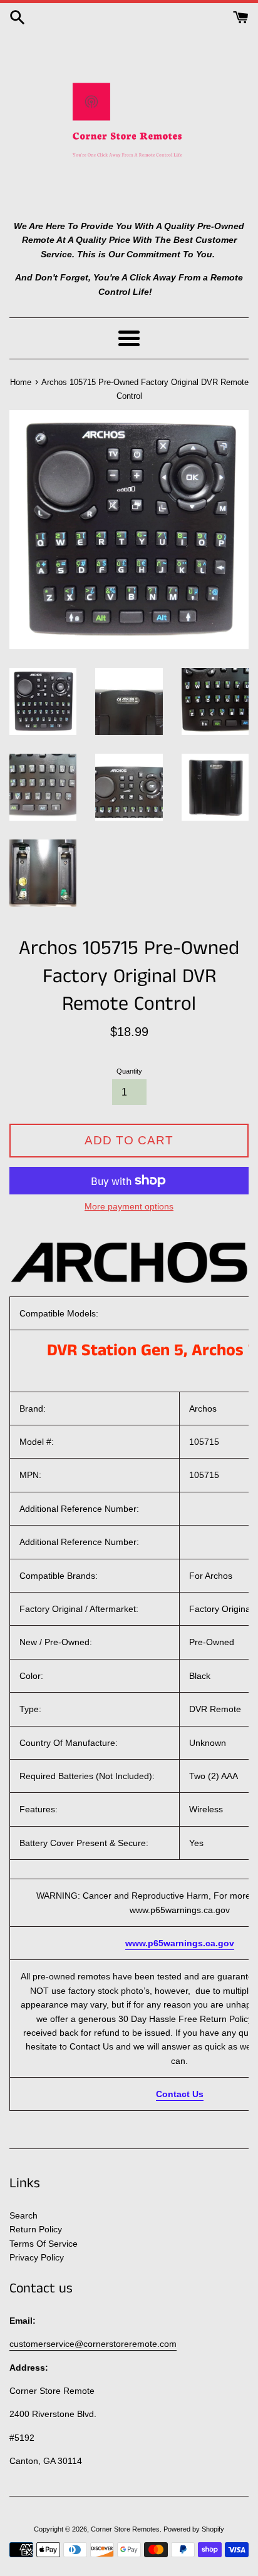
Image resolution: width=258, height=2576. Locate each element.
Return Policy (36, 2229)
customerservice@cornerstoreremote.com (93, 2344)
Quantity (129, 1071)
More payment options (129, 1206)
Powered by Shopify (194, 2529)
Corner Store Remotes (125, 2529)
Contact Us (180, 2094)
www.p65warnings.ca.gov (180, 1943)
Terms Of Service (44, 2244)
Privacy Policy (37, 2257)
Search (23, 2215)
